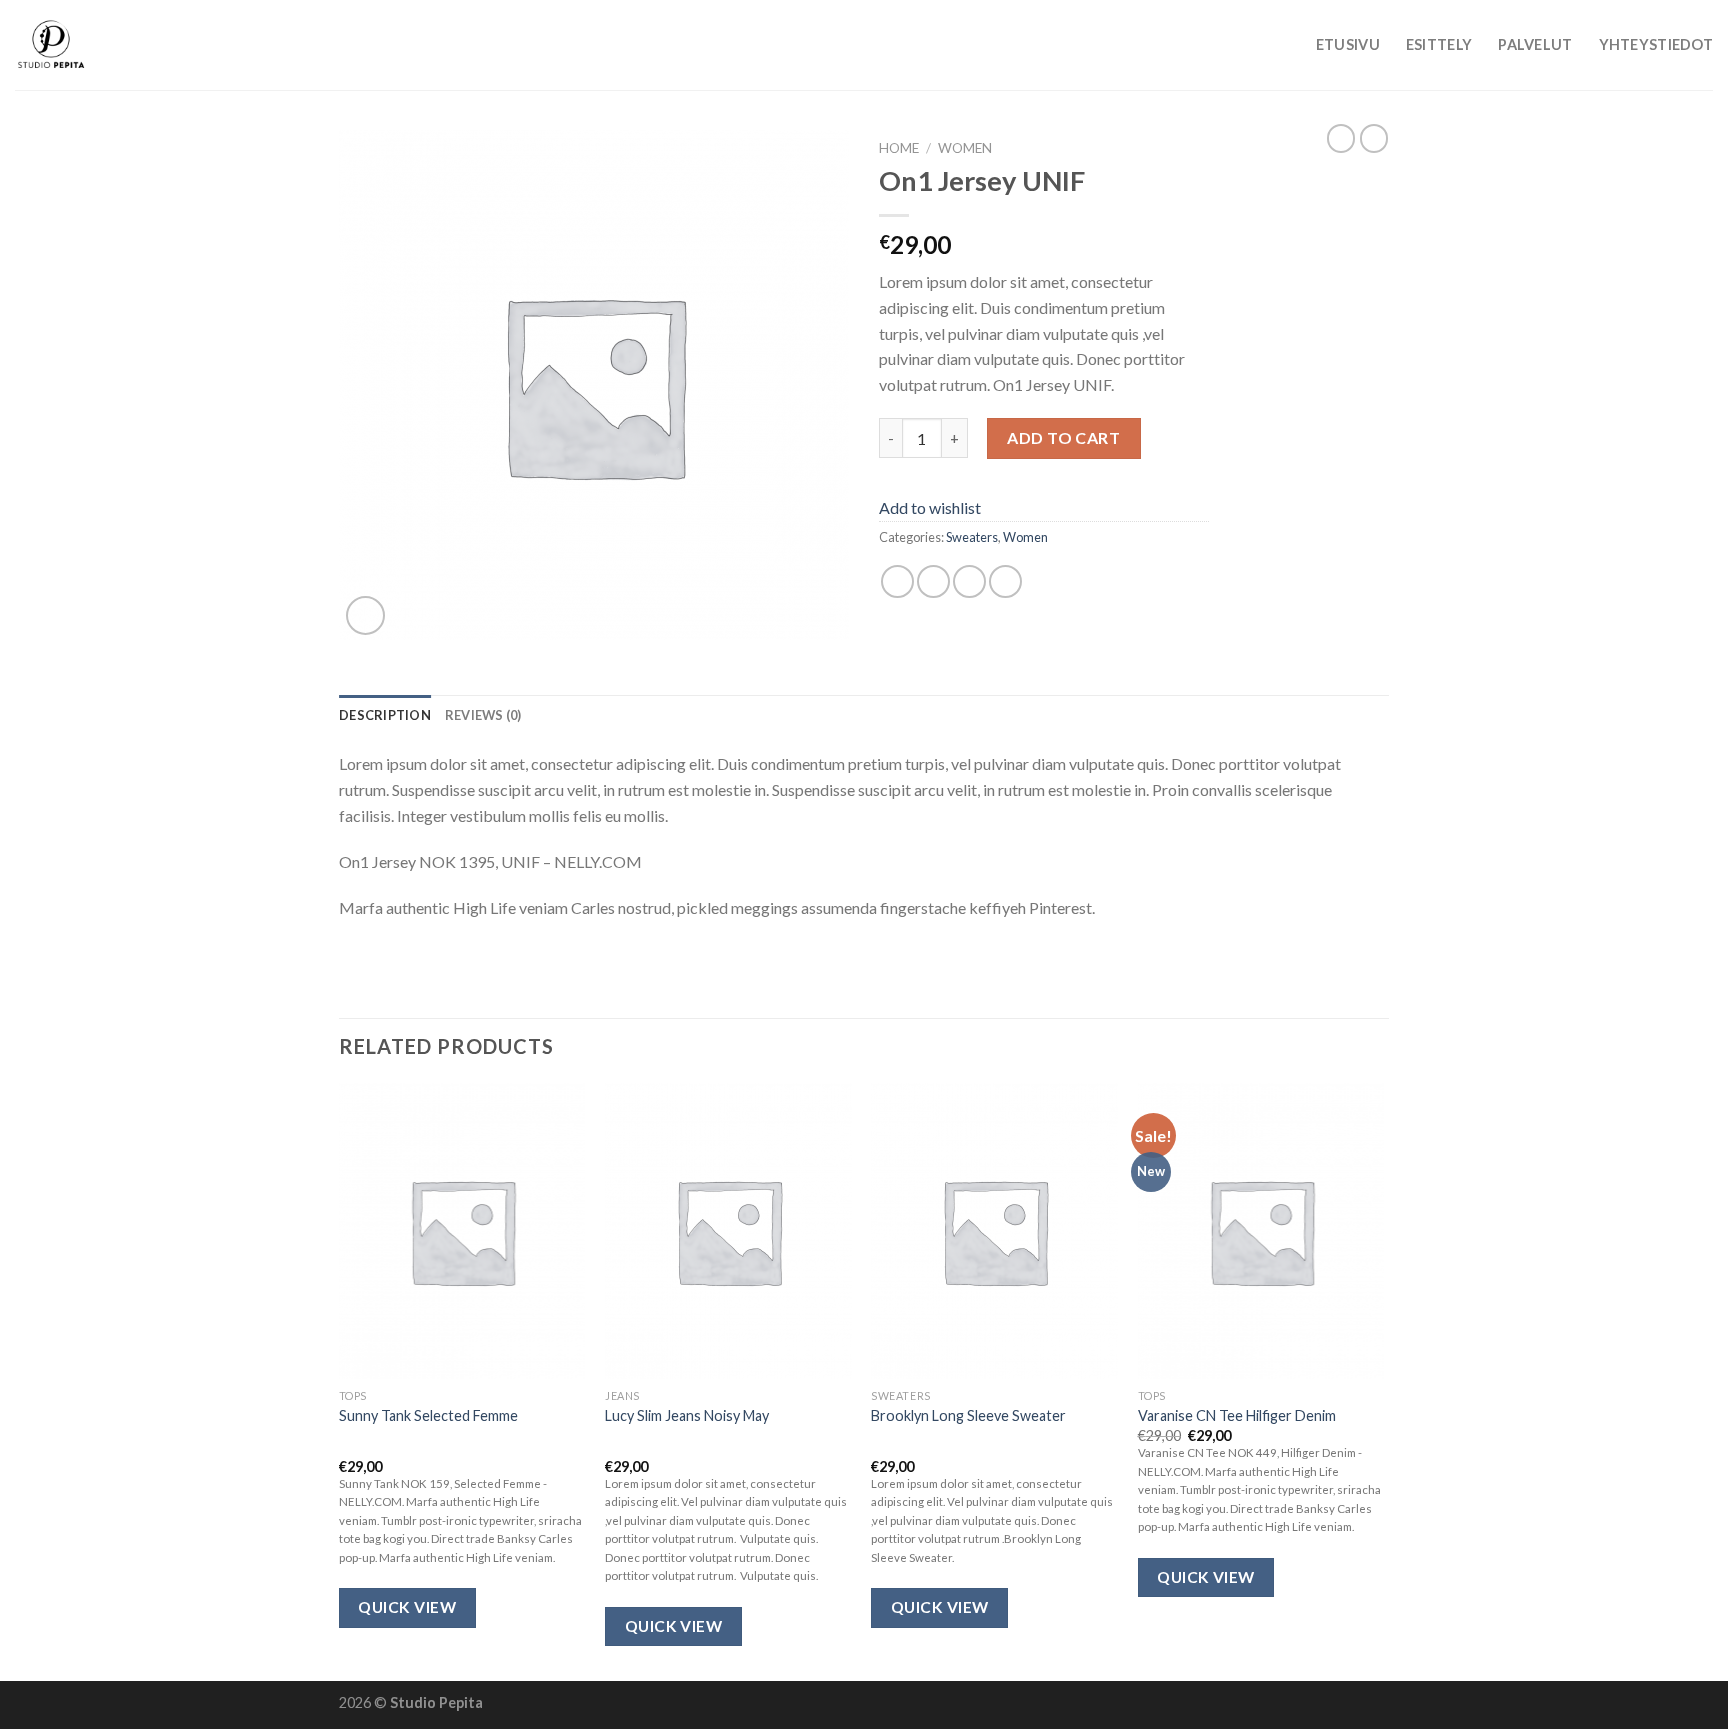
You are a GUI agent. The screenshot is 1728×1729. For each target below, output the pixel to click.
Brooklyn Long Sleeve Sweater (968, 1415)
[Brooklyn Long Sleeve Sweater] (994, 1231)
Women (965, 148)
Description (385, 715)
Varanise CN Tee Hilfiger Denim (1237, 1415)
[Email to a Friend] (969, 581)
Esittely (1439, 44)
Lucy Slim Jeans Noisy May (687, 1415)
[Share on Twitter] (933, 581)
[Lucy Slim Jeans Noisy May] (728, 1231)
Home (899, 148)
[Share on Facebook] (897, 581)
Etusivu (1348, 44)
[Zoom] (365, 615)
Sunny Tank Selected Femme (428, 1415)
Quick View (407, 1607)
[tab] (385, 715)
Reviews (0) (483, 715)
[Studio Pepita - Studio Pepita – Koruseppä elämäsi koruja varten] (115, 45)
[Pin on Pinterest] (1005, 581)
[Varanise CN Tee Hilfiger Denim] (1261, 1231)
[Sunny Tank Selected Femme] (462, 1231)
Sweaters (972, 537)
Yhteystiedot (1656, 44)
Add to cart (1063, 437)
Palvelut (1535, 44)
